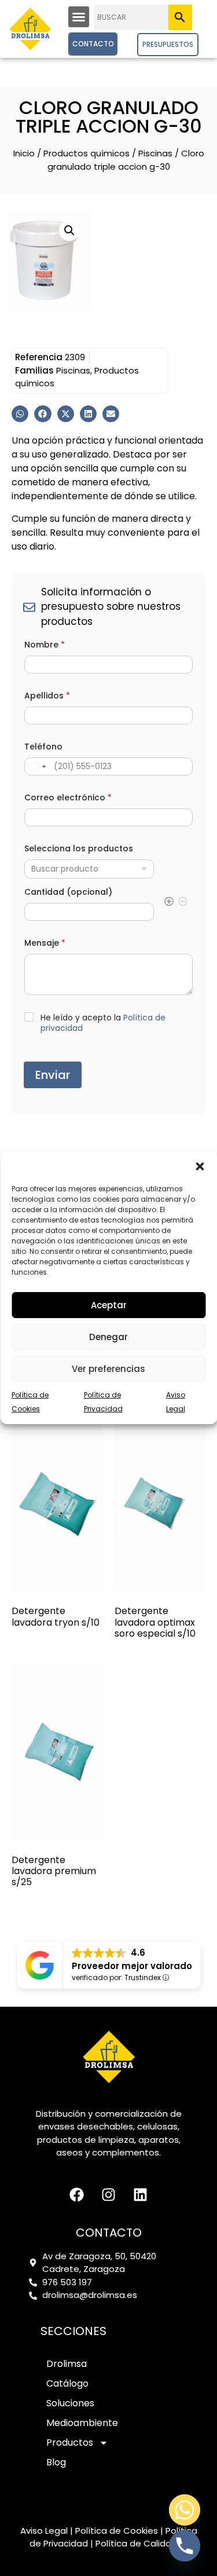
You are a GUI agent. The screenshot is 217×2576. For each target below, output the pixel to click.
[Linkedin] (141, 2195)
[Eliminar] (183, 903)
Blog (56, 2462)
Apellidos (47, 696)
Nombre (45, 645)
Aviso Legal (44, 2531)
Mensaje (45, 943)
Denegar (108, 1337)
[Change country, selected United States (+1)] (37, 766)
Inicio (24, 153)
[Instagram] (109, 2195)
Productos (70, 2443)
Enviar (53, 1075)
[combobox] (89, 869)
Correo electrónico (68, 798)
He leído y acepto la (103, 1023)
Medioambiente (82, 2423)
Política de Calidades (141, 2543)
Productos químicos (87, 153)
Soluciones (70, 2403)
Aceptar (109, 1305)
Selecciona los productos (79, 849)
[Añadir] (169, 903)
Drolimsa (67, 2364)
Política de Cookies (117, 2531)
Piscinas (155, 153)
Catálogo (67, 2383)
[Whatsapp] (185, 2510)
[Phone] (185, 2546)
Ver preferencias (108, 1369)
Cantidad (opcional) (68, 892)
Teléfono (43, 747)
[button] (200, 1166)
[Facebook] (77, 2195)
